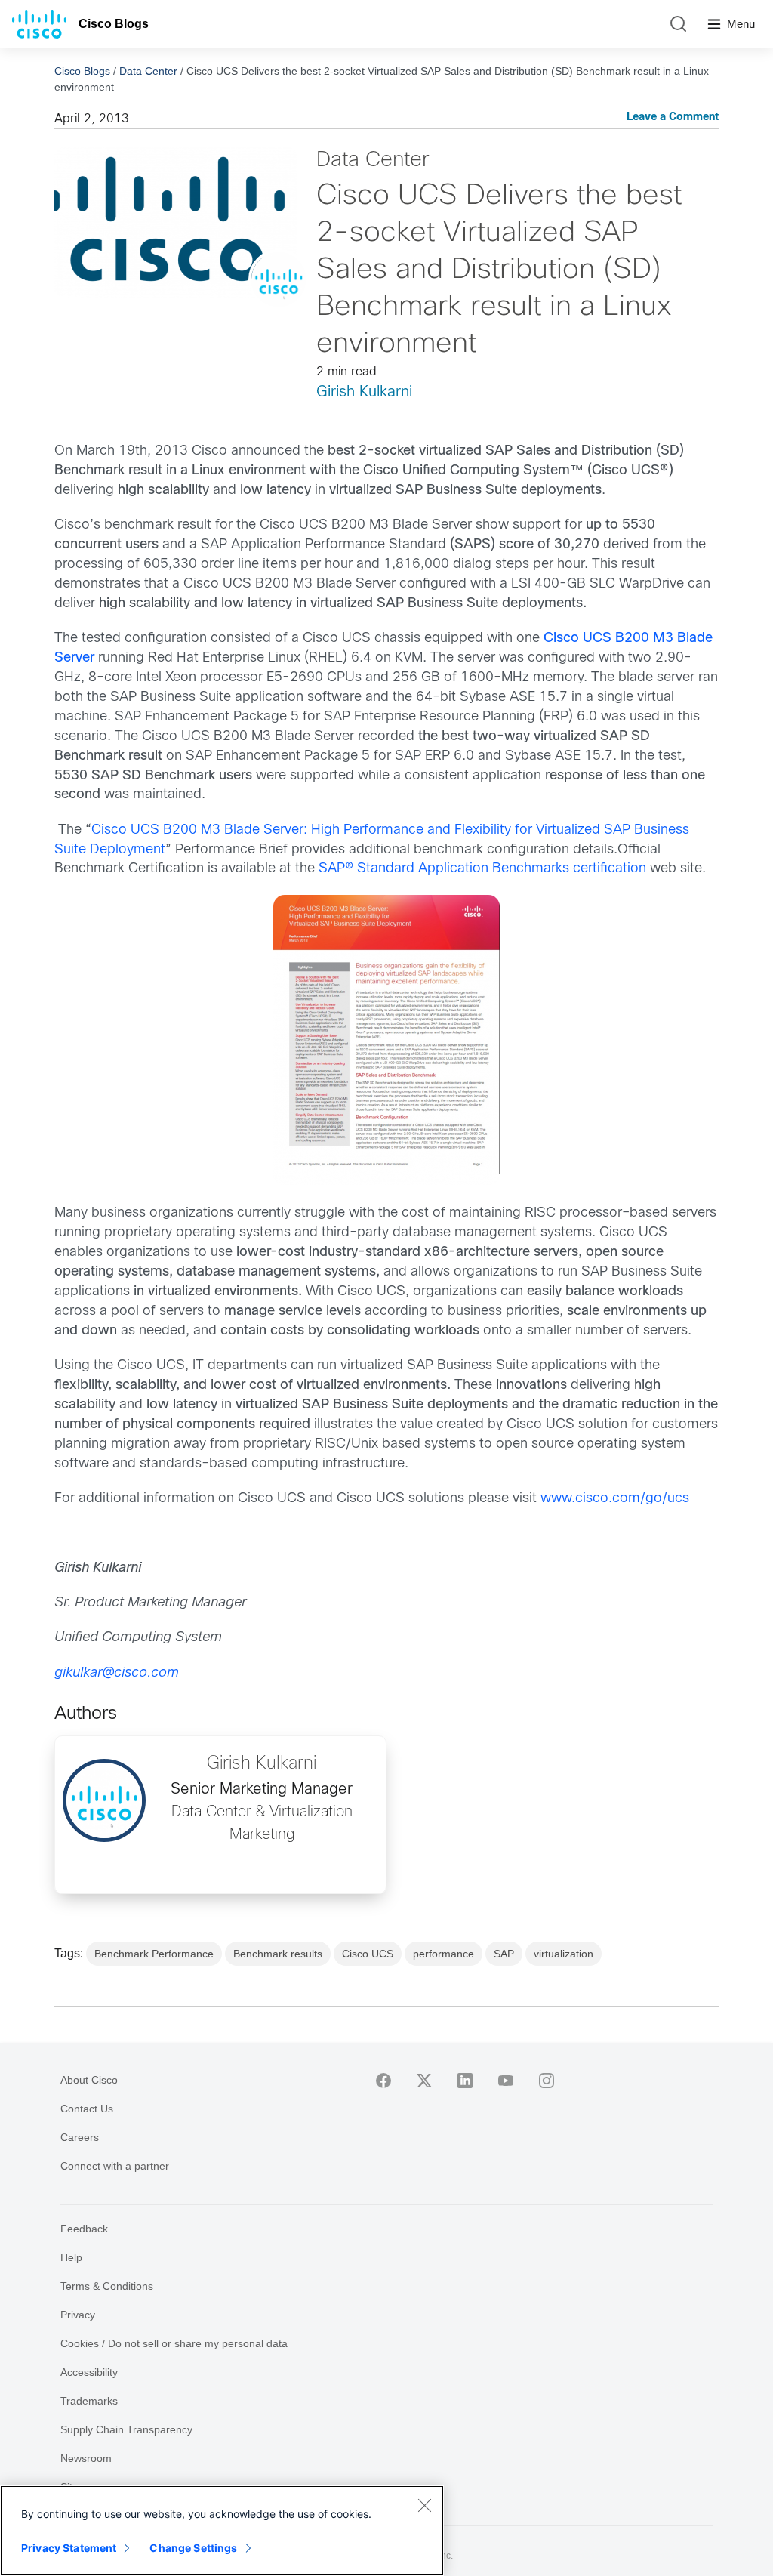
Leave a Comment (673, 117)
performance (443, 1954)
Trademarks (89, 2401)
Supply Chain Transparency (126, 2429)
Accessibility (89, 2372)
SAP (504, 1954)
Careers (80, 2137)
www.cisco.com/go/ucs (615, 1499)
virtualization (564, 1954)
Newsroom (86, 2458)
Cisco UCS (368, 1954)
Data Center (148, 71)
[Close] (424, 2505)
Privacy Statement (69, 2548)
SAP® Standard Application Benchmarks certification (482, 869)
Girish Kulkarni (364, 392)
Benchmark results (278, 1954)
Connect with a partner (115, 2166)
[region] (222, 2531)
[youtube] (506, 2081)
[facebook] (383, 2081)
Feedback (84, 2229)
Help (71, 2257)
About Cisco (89, 2080)
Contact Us (87, 2109)
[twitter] (424, 2081)
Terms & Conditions (107, 2286)
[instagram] (547, 2081)
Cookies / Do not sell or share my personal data (174, 2343)
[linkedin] (465, 2081)
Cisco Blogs (114, 24)
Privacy (78, 2315)
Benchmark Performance (154, 1954)
